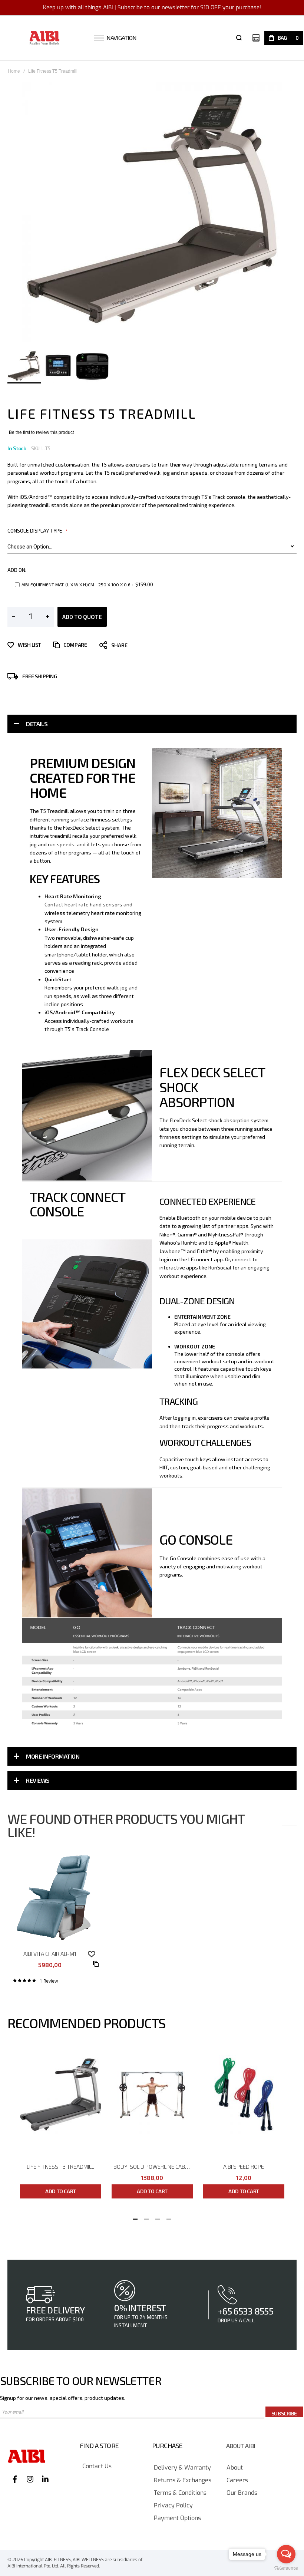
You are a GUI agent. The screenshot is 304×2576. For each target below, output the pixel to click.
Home (14, 71)
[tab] (152, 724)
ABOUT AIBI (241, 2446)
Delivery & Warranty (182, 2468)
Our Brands (242, 2493)
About (235, 2468)
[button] (59, 366)
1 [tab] (135, 2217)
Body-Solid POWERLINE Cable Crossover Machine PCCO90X (153, 2167)
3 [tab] (158, 2217)
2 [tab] (146, 2217)
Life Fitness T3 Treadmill (60, 2167)
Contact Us (97, 2466)
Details (37, 724)
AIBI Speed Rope (244, 2167)
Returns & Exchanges (183, 2481)
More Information (53, 1756)
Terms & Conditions (180, 2493)
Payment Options (177, 2518)
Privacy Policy (173, 2506)
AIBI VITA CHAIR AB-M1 (50, 1954)
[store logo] (45, 38)
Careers (237, 2481)
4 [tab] (169, 2217)
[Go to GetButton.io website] (286, 2568)
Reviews (38, 1780)
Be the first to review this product (41, 432)
